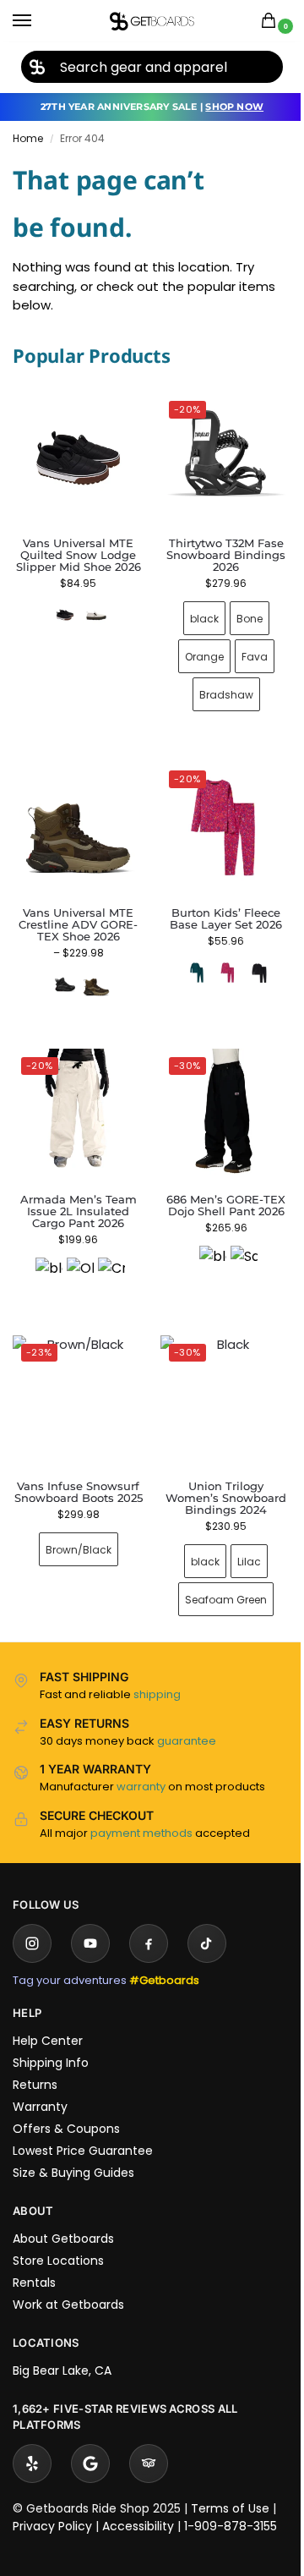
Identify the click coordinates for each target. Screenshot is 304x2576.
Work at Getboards (68, 2279)
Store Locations (58, 2235)
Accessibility (138, 2501)
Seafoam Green (217, 1574)
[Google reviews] (90, 2438)
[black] (46, 1252)
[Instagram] (32, 1918)
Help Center (48, 2015)
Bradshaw (216, 688)
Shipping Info (51, 2037)
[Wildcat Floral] (219, 960)
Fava (244, 650)
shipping (157, 1669)
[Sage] (234, 1241)
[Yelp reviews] (32, 2438)
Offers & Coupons (66, 2103)
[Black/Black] (62, 972)
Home (28, 138)
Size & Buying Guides (73, 2147)
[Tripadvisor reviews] (149, 2438)
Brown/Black (75, 1536)
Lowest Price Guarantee (83, 2125)
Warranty (40, 2081)
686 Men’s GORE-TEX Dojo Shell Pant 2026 (217, 1187)
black (194, 612)
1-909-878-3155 (231, 2501)
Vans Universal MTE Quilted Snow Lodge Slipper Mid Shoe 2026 (79, 555)
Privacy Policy (52, 2501)
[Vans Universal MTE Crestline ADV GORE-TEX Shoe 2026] (75, 819)
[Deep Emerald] (187, 960)
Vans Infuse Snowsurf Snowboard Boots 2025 (75, 1472)
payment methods (141, 1808)
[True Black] (250, 960)
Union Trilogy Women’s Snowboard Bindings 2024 (217, 1472)
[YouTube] (90, 1918)
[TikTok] (207, 1918)
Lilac (240, 1536)
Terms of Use (230, 2483)
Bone (239, 612)
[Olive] (77, 1252)
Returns (35, 2059)
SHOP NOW (234, 107)
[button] (272, 22)
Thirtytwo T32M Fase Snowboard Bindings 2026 (217, 549)
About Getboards (63, 2213)
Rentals (34, 2257)
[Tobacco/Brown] (93, 972)
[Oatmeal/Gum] (96, 615)
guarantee (187, 1716)
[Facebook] (149, 1918)
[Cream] (108, 1252)
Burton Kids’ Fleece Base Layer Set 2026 (217, 906)
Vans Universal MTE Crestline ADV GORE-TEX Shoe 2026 (75, 912)
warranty (141, 1761)
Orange (194, 650)
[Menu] (38, 21)
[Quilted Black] (65, 615)
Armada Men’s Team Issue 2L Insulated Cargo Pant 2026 (75, 1192)
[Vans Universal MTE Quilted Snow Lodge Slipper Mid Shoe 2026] (78, 458)
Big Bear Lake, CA (62, 2345)
